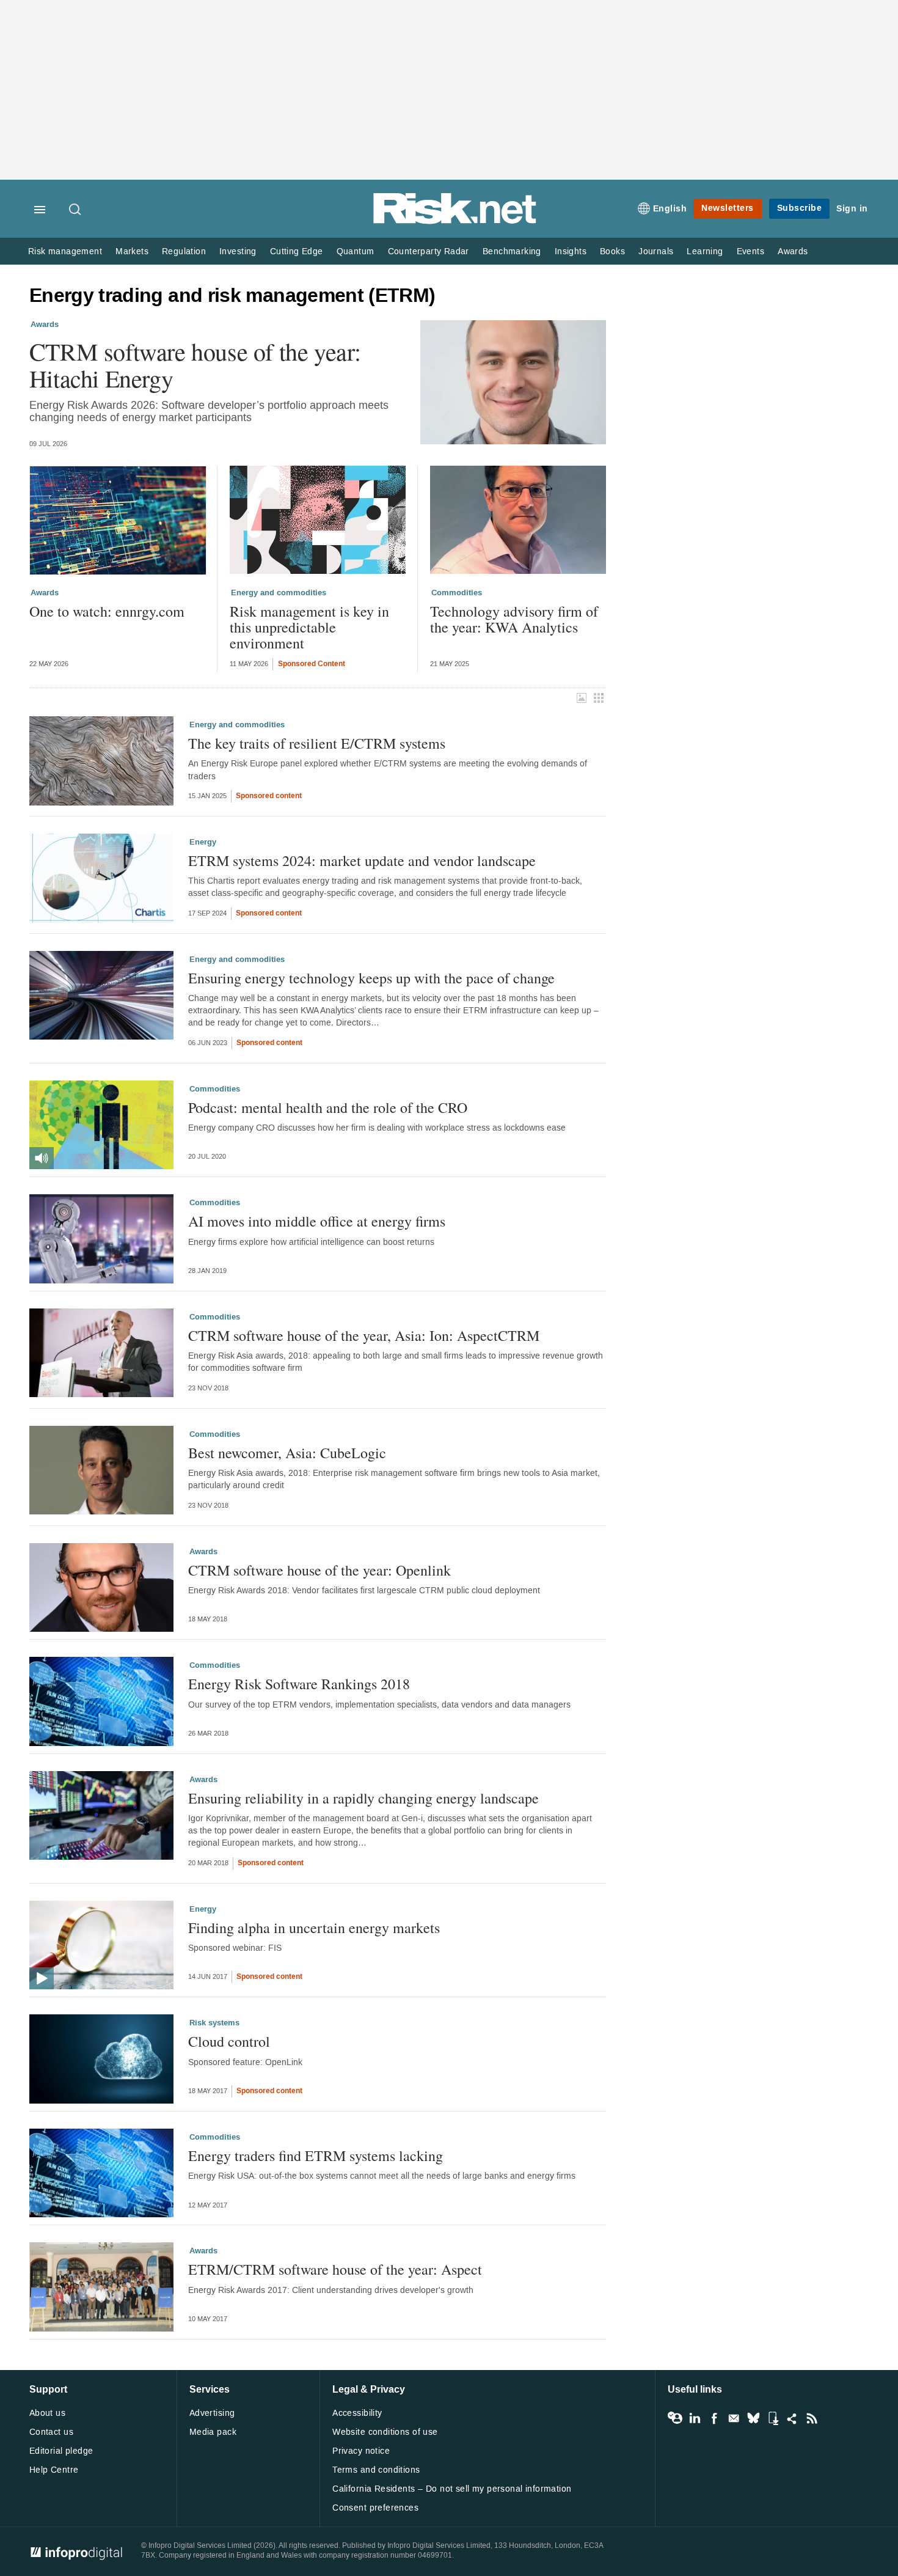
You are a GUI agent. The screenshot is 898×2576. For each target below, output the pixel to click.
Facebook (714, 2418)
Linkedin (695, 2418)
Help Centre (54, 2470)
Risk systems (214, 2023)
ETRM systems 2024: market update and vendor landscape (362, 861)
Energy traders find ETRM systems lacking (316, 2156)
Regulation (184, 251)
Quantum (356, 251)
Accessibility (357, 2413)
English (670, 209)
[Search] (76, 210)
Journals (656, 251)
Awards (793, 251)
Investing (238, 251)
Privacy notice (361, 2451)
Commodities (457, 593)
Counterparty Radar (429, 251)
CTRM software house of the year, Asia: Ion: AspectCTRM (364, 1335)
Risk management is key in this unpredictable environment (309, 627)
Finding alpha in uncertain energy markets (314, 1928)
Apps (773, 2418)
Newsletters (728, 208)
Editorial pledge (61, 2451)
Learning (705, 251)
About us (47, 2413)
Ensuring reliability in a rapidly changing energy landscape (363, 1798)
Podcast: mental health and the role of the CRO (328, 1107)
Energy (203, 842)
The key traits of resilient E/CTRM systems (317, 743)
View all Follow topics (675, 2418)
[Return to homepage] (455, 222)
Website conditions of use (385, 2432)
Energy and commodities (279, 593)
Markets (132, 251)
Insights (571, 251)
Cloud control (229, 2041)
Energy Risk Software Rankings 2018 (299, 1684)
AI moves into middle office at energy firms (317, 1221)
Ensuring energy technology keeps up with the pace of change (371, 978)
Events (750, 251)
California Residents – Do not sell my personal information (452, 2489)
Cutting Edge (297, 251)
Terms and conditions (376, 2470)
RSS (812, 2418)
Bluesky (753, 2418)
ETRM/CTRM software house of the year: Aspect (335, 2269)
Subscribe (800, 208)
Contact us (51, 2432)
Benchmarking (512, 251)
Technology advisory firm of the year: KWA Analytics (514, 619)
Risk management (65, 251)
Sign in (852, 209)
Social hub (792, 2418)
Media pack (213, 2432)
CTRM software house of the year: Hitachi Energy (195, 365)
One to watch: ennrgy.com (107, 611)
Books (612, 251)
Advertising (212, 2413)
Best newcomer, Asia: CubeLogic (287, 1453)
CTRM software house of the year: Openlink (319, 1570)
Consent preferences (375, 2508)
